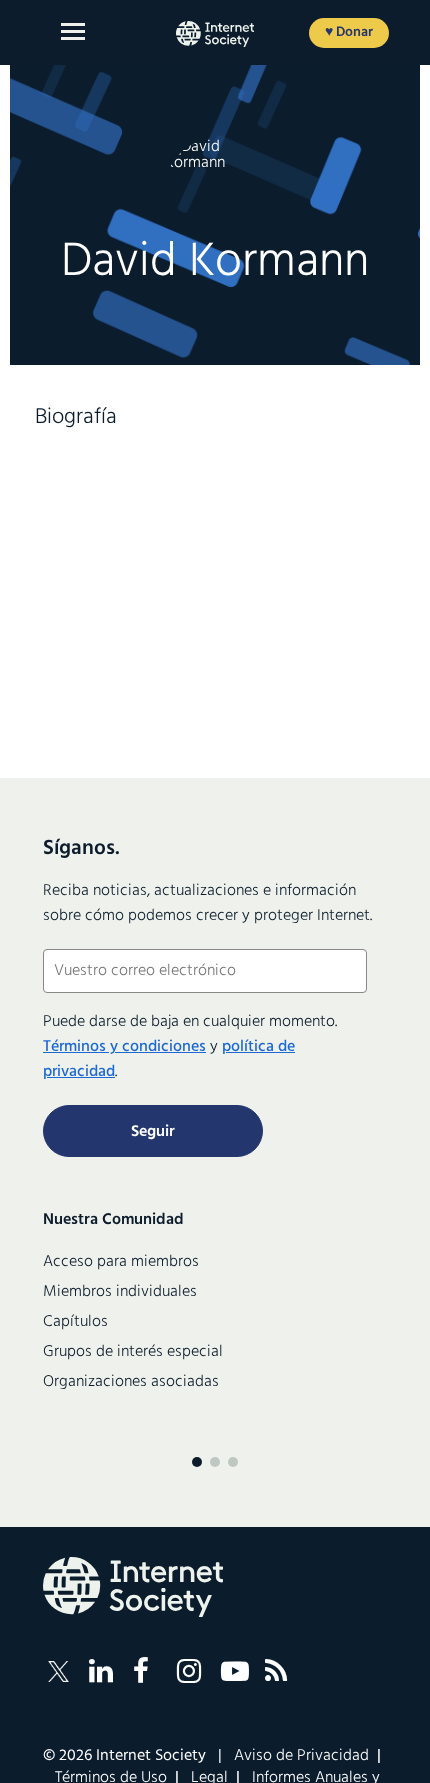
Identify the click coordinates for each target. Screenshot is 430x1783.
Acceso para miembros (121, 1262)
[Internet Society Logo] (133, 1587)
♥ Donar (349, 32)
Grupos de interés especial (133, 1352)
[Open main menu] (73, 31)
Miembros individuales (120, 1292)
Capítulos (75, 1322)
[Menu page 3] (233, 1462)
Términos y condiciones (124, 1047)
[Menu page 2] (215, 1462)
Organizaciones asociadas (131, 1382)
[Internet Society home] (215, 34)
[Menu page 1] (197, 1462)
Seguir (153, 1132)
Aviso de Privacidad (301, 1756)
